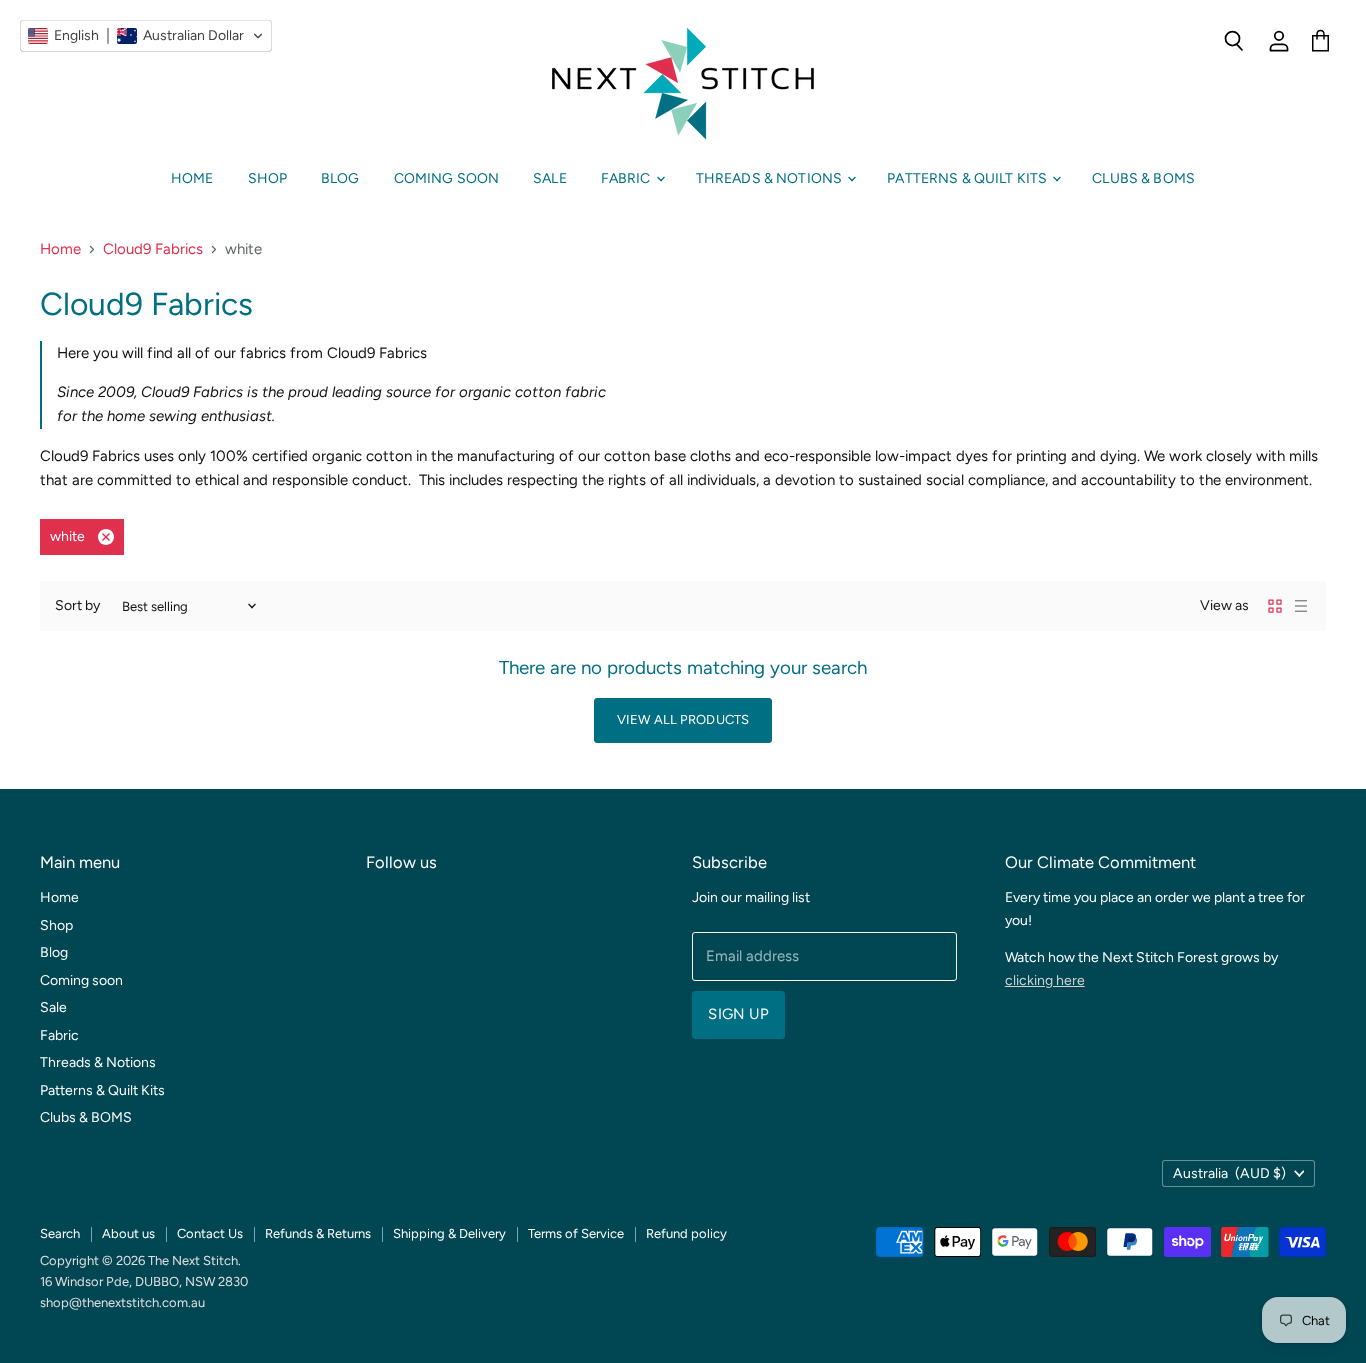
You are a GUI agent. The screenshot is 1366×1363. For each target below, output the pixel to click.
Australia (1229, 1173)
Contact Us (210, 1233)
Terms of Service (576, 1233)
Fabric (627, 178)
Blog (340, 178)
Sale (550, 178)
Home (192, 178)
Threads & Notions (771, 178)
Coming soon (447, 178)
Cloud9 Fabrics (153, 249)
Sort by (77, 606)
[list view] (1301, 606)
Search (60, 1233)
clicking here (1045, 980)
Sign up (738, 1014)
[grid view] (1275, 606)
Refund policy (686, 1233)
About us (128, 1233)
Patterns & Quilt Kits (968, 178)
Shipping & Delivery (449, 1233)
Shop (268, 178)
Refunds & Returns (318, 1233)
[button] (146, 36)
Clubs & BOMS (1143, 178)
